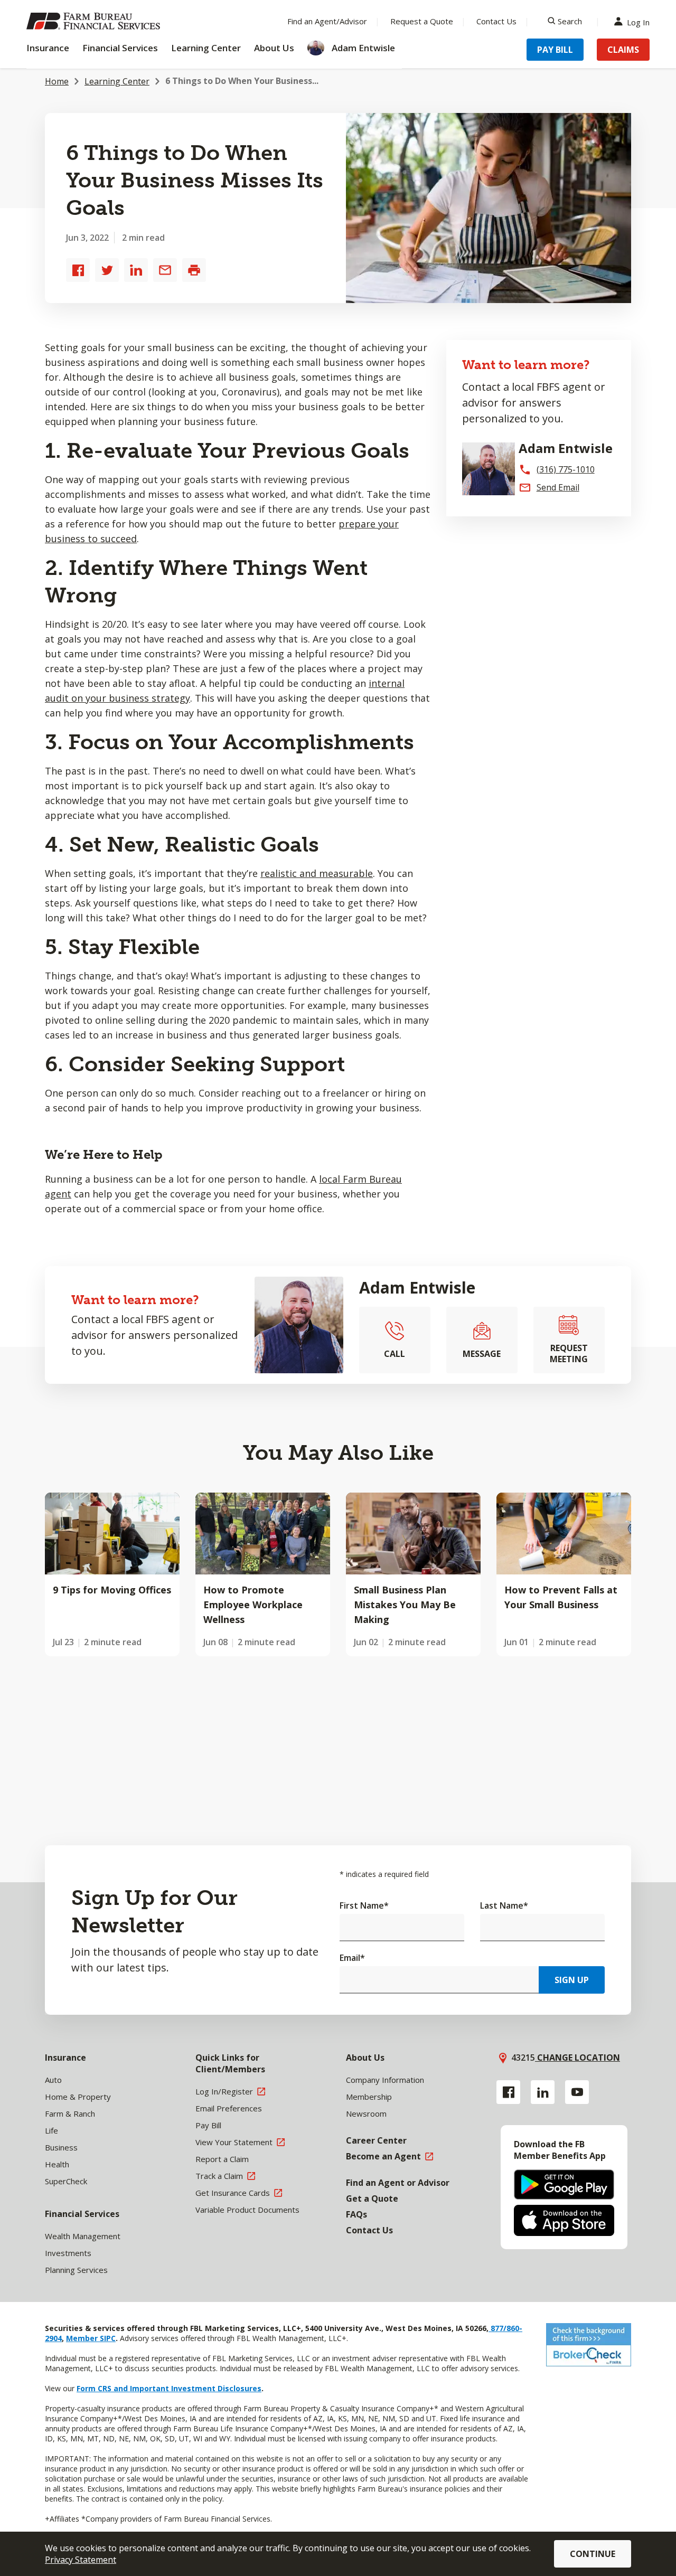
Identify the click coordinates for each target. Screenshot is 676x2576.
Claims (623, 50)
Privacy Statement (81, 2560)
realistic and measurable (317, 873)
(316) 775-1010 (566, 469)
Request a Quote (422, 21)
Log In (638, 21)
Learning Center (117, 81)
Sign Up (572, 1980)
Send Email (558, 487)
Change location (578, 2058)
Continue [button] (593, 2554)
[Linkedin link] (543, 2092)
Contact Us (496, 21)
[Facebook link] (508, 2092)
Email (352, 1958)
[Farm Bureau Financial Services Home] (95, 21)
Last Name (504, 1905)
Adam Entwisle (417, 1287)
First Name (364, 1905)
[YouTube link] (577, 2092)
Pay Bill (555, 50)
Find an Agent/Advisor (327, 21)
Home (57, 81)
